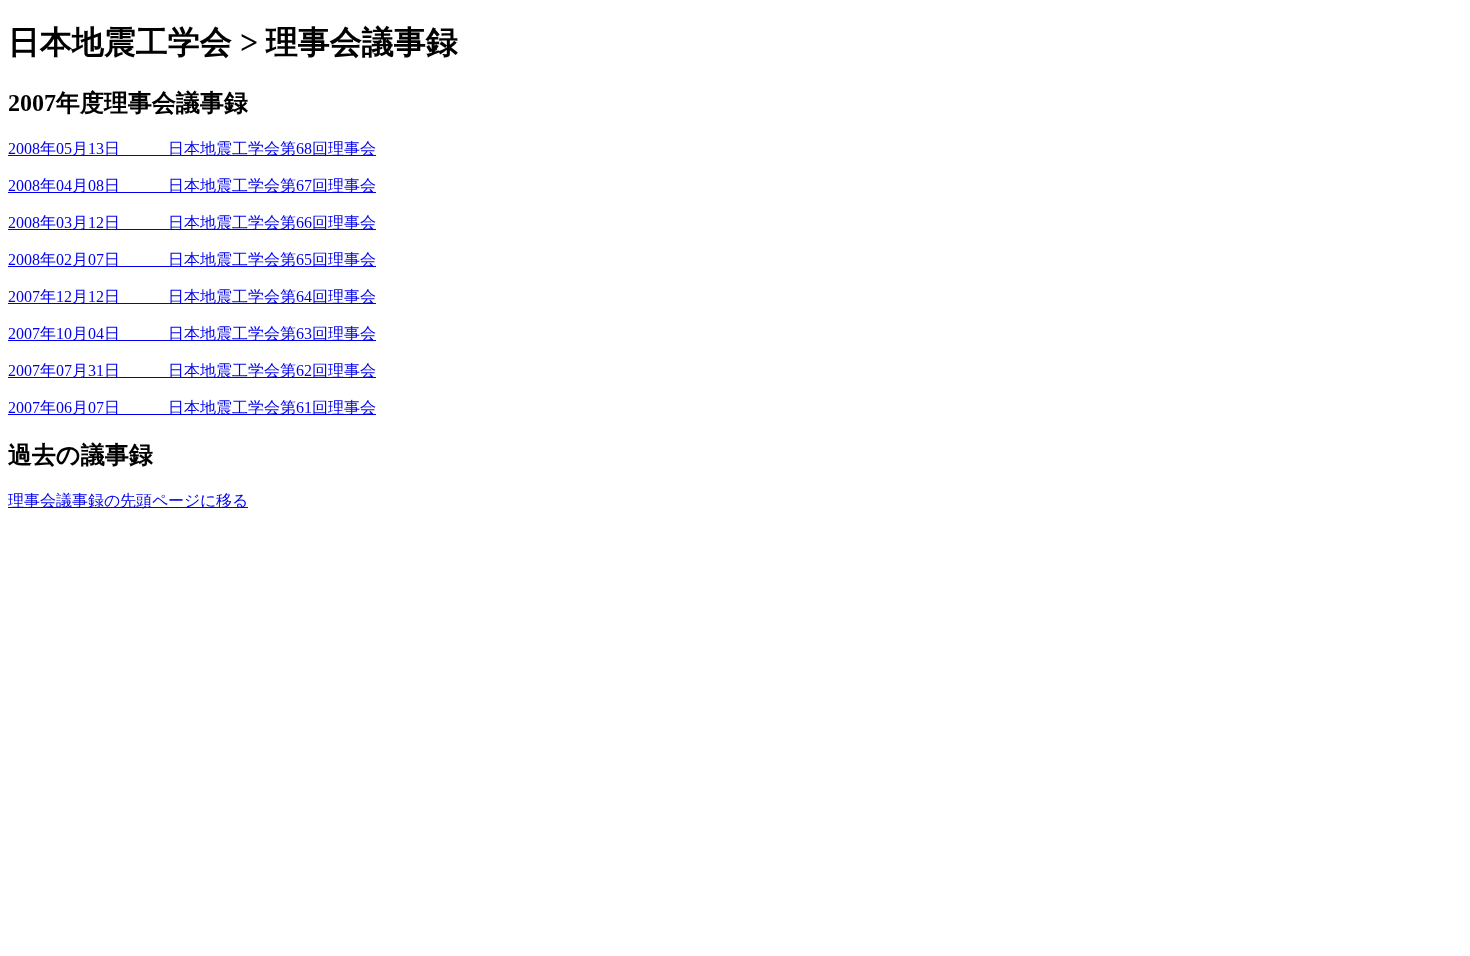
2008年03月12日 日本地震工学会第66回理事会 (192, 222)
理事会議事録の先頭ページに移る (128, 500)
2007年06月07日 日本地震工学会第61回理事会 (192, 407)
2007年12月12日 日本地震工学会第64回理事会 (192, 296)
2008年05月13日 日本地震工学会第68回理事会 (192, 148)
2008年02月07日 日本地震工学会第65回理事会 (192, 259)
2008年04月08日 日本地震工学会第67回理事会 (192, 185)
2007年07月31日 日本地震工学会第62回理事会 (192, 370)
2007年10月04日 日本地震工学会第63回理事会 (192, 333)
